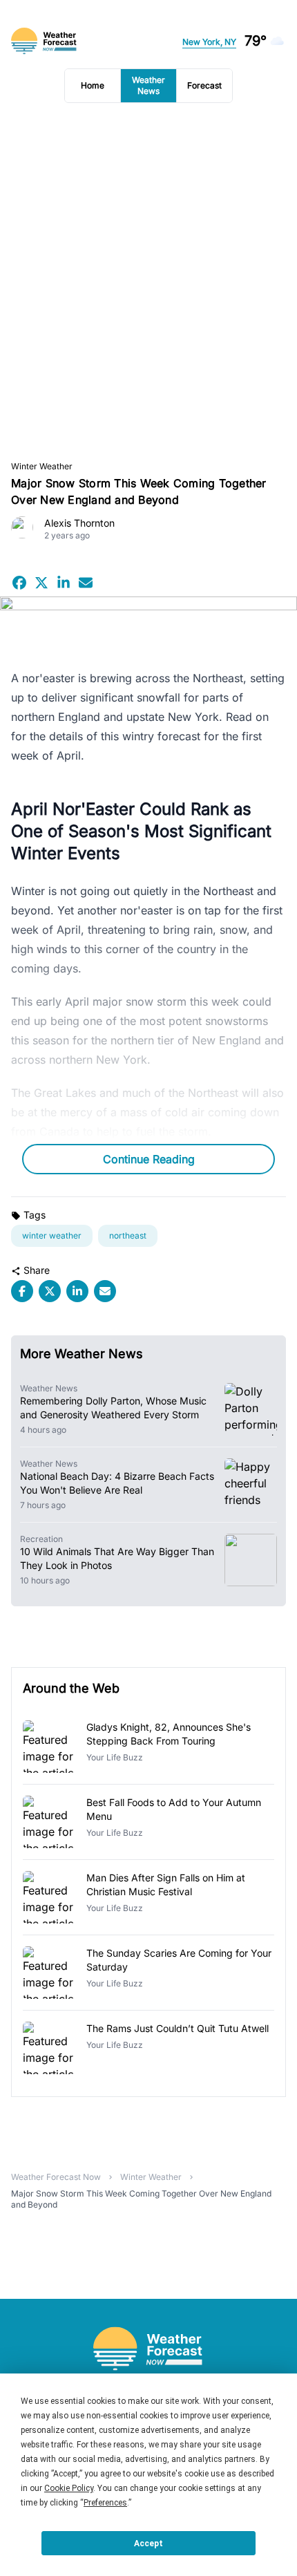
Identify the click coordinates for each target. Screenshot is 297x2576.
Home (93, 85)
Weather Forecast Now (56, 2177)
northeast (128, 1235)
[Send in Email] (86, 583)
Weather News (148, 85)
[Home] (148, 2349)
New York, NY (209, 42)
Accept (148, 2544)
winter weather (42, 466)
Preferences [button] (105, 2503)
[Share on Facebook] (19, 583)
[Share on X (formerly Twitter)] (41, 583)
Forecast (204, 85)
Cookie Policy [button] (69, 2488)
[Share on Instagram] (64, 583)
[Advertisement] (148, 282)
